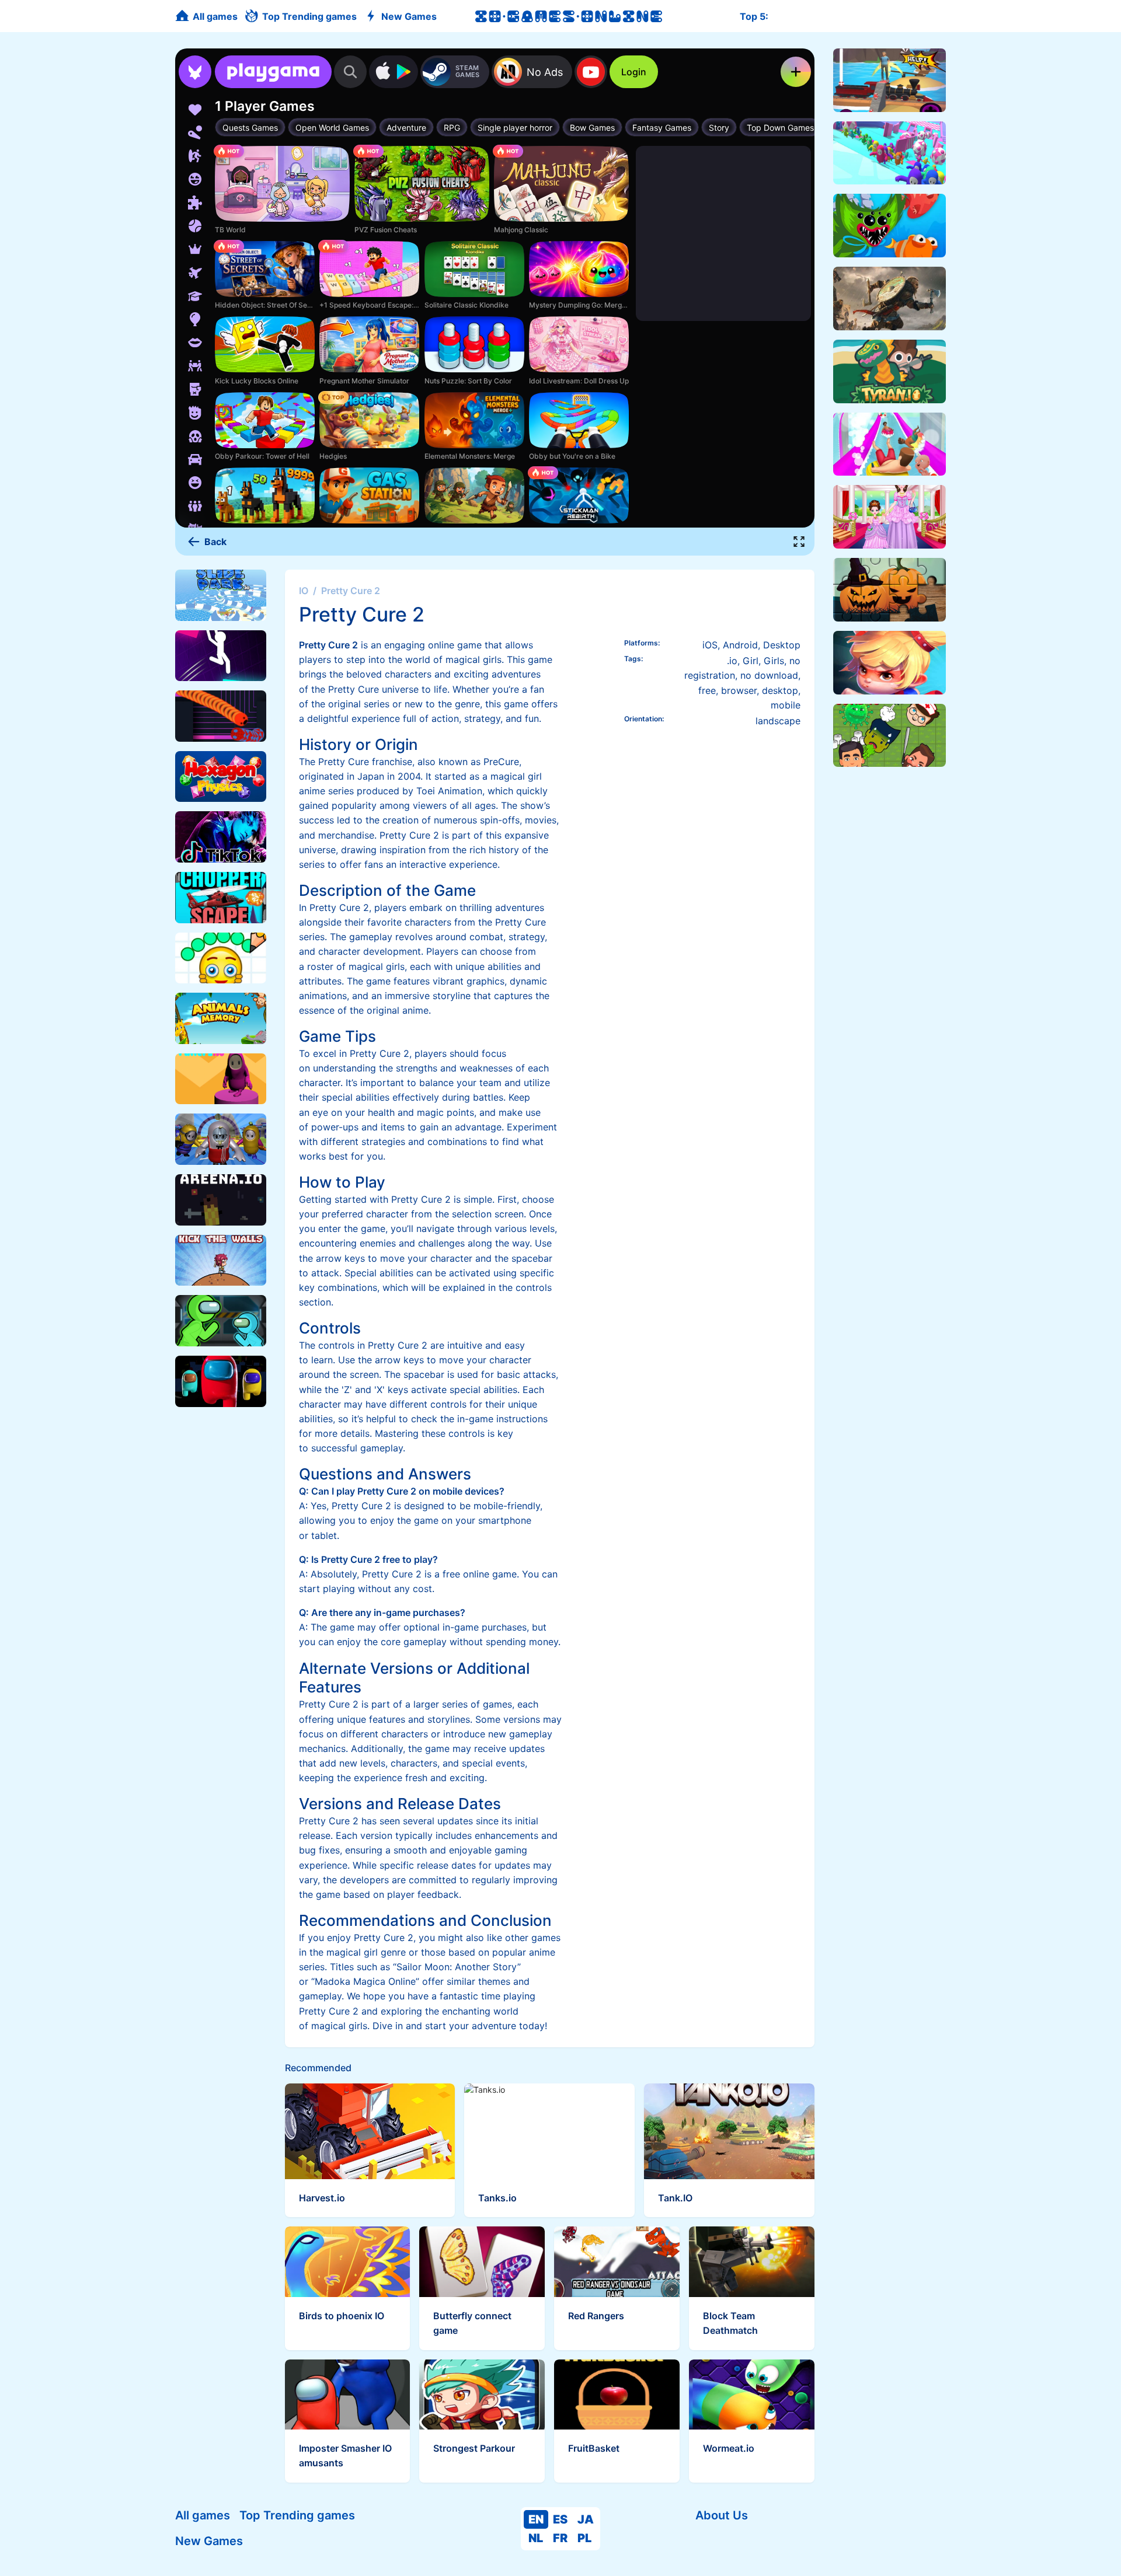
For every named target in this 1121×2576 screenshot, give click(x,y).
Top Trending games (297, 2515)
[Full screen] (799, 542)
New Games (209, 2541)
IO (304, 591)
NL (536, 2538)
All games (203, 2515)
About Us (722, 2515)
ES (560, 2519)
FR (560, 2538)
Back (215, 542)
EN (536, 2519)
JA (586, 2519)
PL (584, 2538)
